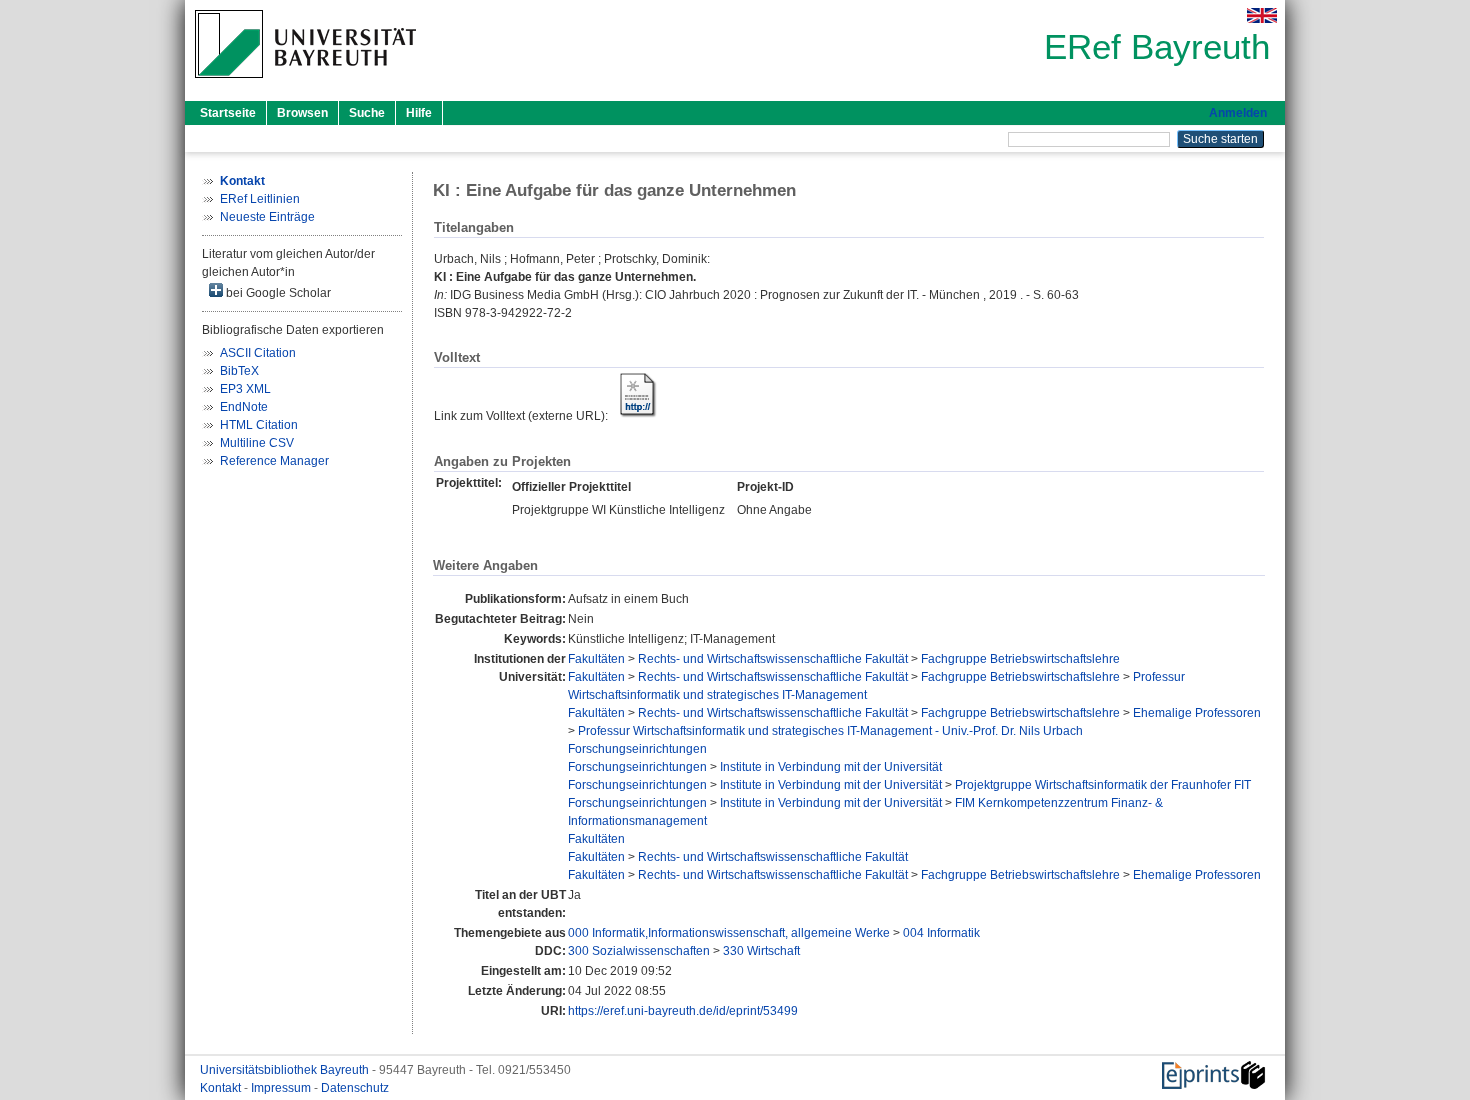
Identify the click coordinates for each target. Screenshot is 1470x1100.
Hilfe (419, 113)
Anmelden (1238, 113)
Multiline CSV (257, 443)
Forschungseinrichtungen (637, 749)
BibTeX (239, 371)
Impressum (282, 1088)
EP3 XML (245, 389)
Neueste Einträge (267, 217)
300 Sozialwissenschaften (639, 951)
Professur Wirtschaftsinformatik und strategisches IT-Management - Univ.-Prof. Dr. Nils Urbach (830, 731)
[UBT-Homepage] (305, 84)
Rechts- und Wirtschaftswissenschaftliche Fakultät (773, 659)
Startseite (228, 113)
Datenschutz (355, 1088)
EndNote (244, 407)
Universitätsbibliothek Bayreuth (286, 1070)
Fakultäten (596, 659)
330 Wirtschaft (761, 951)
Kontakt (222, 1088)
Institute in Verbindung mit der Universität (831, 767)
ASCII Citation (258, 353)
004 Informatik (941, 933)
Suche (367, 113)
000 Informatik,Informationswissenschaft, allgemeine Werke (729, 933)
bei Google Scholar (277, 293)
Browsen (302, 113)
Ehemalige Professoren (1197, 713)
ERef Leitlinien (260, 199)
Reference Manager (274, 461)
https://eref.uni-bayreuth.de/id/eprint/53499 (683, 1011)
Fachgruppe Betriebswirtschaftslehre (1020, 659)
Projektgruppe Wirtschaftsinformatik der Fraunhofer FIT (1103, 785)
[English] (1262, 15)
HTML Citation (259, 425)
